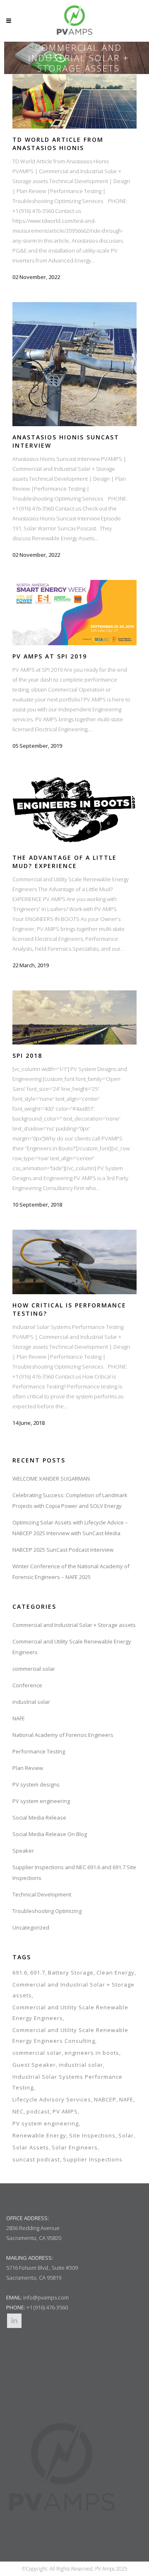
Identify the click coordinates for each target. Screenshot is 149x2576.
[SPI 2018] (74, 1017)
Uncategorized (31, 1927)
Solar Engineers (75, 2147)
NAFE (19, 1718)
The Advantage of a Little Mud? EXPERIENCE (65, 862)
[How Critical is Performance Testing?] (74, 1262)
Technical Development (42, 1894)
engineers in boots (92, 2053)
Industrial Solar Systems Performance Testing (67, 2082)
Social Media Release (39, 1818)
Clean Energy (115, 1973)
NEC (18, 2111)
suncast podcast (36, 2159)
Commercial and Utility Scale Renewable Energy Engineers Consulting (70, 2035)
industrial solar (31, 1702)
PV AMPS (65, 2111)
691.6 (20, 1973)
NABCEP (105, 2099)
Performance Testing (39, 1751)
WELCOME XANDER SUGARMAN (51, 1479)
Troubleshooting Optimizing (47, 1911)
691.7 (38, 1973)
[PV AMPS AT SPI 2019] (74, 613)
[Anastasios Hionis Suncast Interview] (74, 364)
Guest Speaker (34, 2065)
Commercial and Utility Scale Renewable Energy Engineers (70, 2013)
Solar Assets (31, 2147)
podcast (38, 2111)
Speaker (23, 1851)
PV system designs (36, 1784)
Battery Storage (71, 1973)
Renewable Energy (39, 2135)
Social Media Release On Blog (50, 1834)
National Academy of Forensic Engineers (63, 1735)
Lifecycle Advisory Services (52, 2099)
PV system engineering (41, 1801)
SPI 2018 (27, 1055)
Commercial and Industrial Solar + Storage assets (74, 1625)
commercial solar (34, 1669)
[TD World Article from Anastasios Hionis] (74, 101)
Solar (126, 2135)
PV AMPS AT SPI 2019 (50, 656)
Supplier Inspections (93, 2159)
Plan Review (28, 1768)
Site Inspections (92, 2135)
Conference (27, 1685)
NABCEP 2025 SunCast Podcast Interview (63, 1550)
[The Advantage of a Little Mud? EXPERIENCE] (74, 809)
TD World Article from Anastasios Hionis (58, 144)
